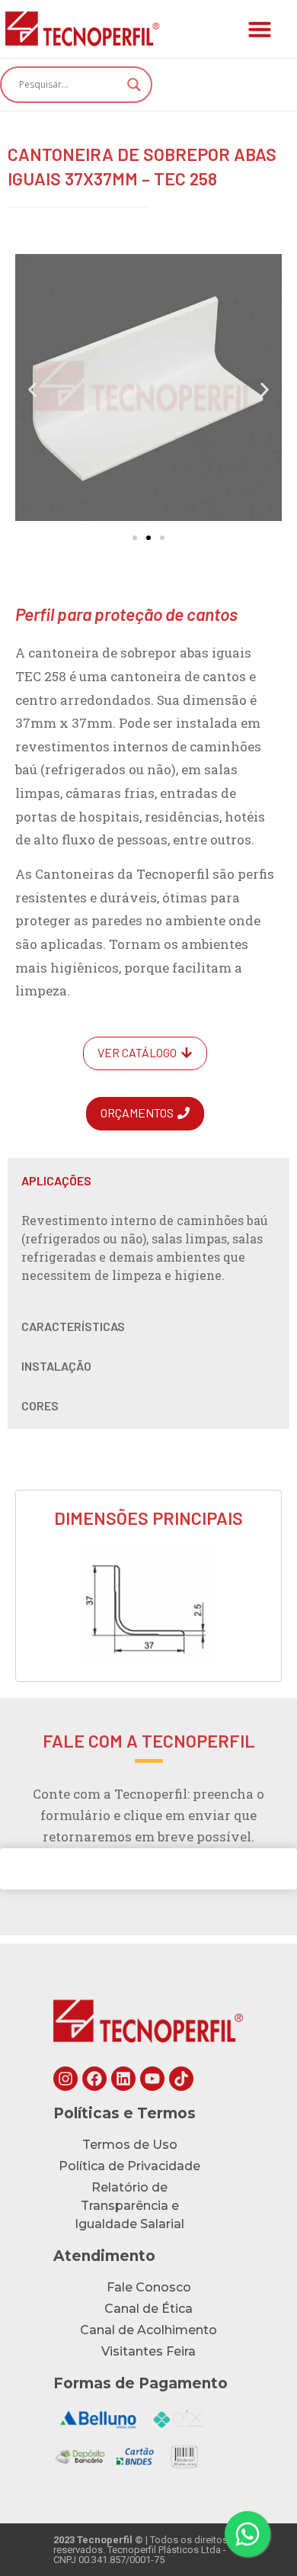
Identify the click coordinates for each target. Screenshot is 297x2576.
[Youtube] (152, 2079)
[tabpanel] (148, 1250)
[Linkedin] (123, 2079)
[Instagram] (65, 2079)
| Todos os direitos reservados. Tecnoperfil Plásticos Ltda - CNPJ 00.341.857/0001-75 (141, 2550)
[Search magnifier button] (134, 85)
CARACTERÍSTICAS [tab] (73, 1326)
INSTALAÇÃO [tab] (56, 1366)
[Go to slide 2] (148, 538)
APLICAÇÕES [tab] (56, 1180)
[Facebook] (94, 2079)
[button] (260, 29)
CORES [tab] (40, 1405)
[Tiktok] (181, 2079)
